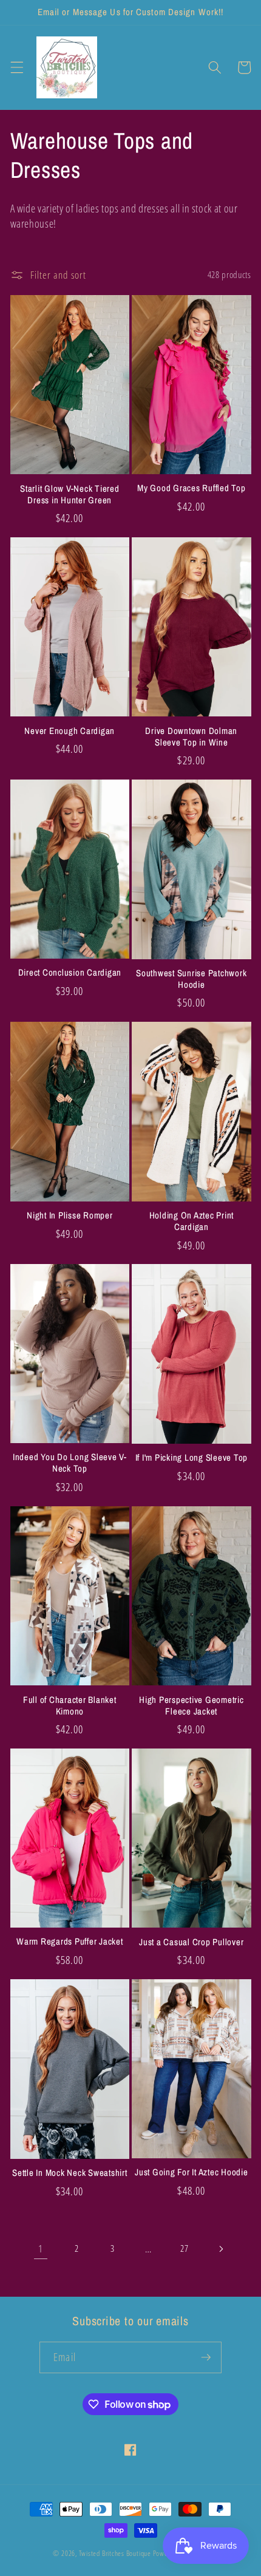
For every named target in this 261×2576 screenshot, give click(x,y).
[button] (16, 67)
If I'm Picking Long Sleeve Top (192, 1458)
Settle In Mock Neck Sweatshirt (70, 2173)
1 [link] (41, 2248)
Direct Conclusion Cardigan (70, 973)
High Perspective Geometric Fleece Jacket (192, 1706)
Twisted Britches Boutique (116, 2553)
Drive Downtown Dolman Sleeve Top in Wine (191, 737)
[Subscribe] (206, 2357)
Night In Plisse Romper (70, 1216)
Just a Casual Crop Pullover (191, 1942)
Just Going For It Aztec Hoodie (192, 2173)
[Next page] (220, 2249)
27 (184, 2248)
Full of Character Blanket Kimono (70, 1706)
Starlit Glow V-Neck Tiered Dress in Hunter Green (70, 495)
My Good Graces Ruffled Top (192, 488)
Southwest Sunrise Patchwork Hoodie (191, 979)
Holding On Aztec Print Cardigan (192, 1222)
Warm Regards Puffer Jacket (70, 1942)
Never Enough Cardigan (69, 731)
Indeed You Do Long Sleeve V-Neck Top (70, 1463)
